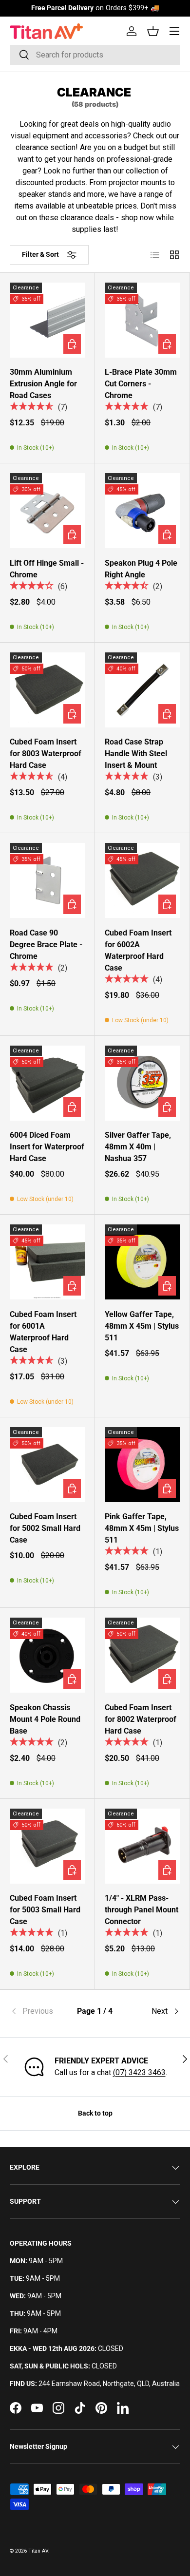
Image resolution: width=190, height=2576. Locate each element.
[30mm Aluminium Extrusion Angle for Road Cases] (47, 320)
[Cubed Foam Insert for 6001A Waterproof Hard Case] (47, 1262)
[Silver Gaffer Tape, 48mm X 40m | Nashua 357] (142, 1083)
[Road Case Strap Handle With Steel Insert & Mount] (142, 690)
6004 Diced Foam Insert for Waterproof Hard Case (47, 1147)
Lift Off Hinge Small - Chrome (47, 569)
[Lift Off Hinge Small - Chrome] (47, 511)
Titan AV (38, 2551)
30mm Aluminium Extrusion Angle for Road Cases (43, 384)
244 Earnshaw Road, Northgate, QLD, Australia (109, 2384)
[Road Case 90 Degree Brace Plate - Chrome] (47, 880)
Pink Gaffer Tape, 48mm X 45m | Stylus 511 (142, 1528)
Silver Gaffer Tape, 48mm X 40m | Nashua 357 (138, 1147)
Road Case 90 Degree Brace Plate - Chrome (46, 945)
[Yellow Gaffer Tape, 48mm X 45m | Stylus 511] (142, 1262)
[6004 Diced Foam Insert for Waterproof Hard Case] (47, 1083)
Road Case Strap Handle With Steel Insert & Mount (136, 754)
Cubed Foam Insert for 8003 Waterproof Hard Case (46, 754)
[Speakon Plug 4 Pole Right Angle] (142, 511)
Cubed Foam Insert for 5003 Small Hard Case (45, 1910)
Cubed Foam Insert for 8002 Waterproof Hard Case (141, 1719)
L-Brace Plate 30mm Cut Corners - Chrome (141, 384)
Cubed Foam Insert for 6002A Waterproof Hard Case (138, 950)
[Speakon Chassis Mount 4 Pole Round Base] (47, 1655)
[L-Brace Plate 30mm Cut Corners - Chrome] (142, 320)
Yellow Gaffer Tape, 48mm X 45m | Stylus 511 (142, 1326)
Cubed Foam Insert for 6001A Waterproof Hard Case (43, 1332)
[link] (38, 2011)
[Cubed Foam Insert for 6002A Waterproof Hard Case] (142, 880)
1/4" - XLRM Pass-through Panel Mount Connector (142, 1910)
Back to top (95, 2113)
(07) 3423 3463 (139, 2072)
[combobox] (95, 55)
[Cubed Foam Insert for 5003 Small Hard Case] (47, 1846)
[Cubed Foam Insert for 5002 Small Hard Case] (47, 1465)
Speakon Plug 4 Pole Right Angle (141, 569)
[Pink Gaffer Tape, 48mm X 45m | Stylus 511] (142, 1465)
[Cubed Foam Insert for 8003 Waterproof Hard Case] (47, 690)
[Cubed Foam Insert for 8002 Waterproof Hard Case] (142, 1655)
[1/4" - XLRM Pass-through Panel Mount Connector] (142, 1846)
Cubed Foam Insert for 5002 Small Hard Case (45, 1528)
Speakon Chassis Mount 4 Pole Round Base (45, 1719)
